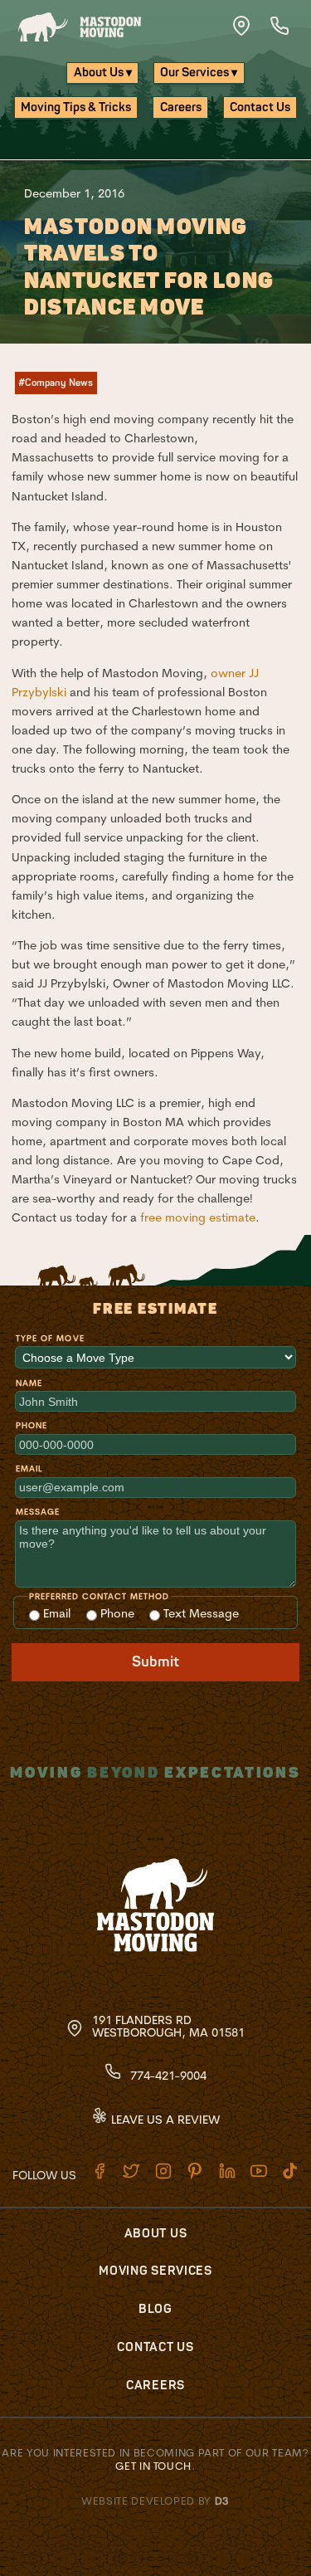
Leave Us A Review (164, 2120)
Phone (32, 1425)
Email (29, 1469)
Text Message (199, 1613)
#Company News (56, 383)
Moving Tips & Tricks (76, 107)
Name (29, 1383)
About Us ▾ (103, 73)
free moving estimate (198, 1217)
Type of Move (50, 1338)
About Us (156, 2234)
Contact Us (260, 107)
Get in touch (153, 2466)
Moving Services (155, 2271)
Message (38, 1512)
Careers (181, 107)
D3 (222, 2500)
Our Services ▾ (199, 73)
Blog (155, 2309)
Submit (155, 1662)
